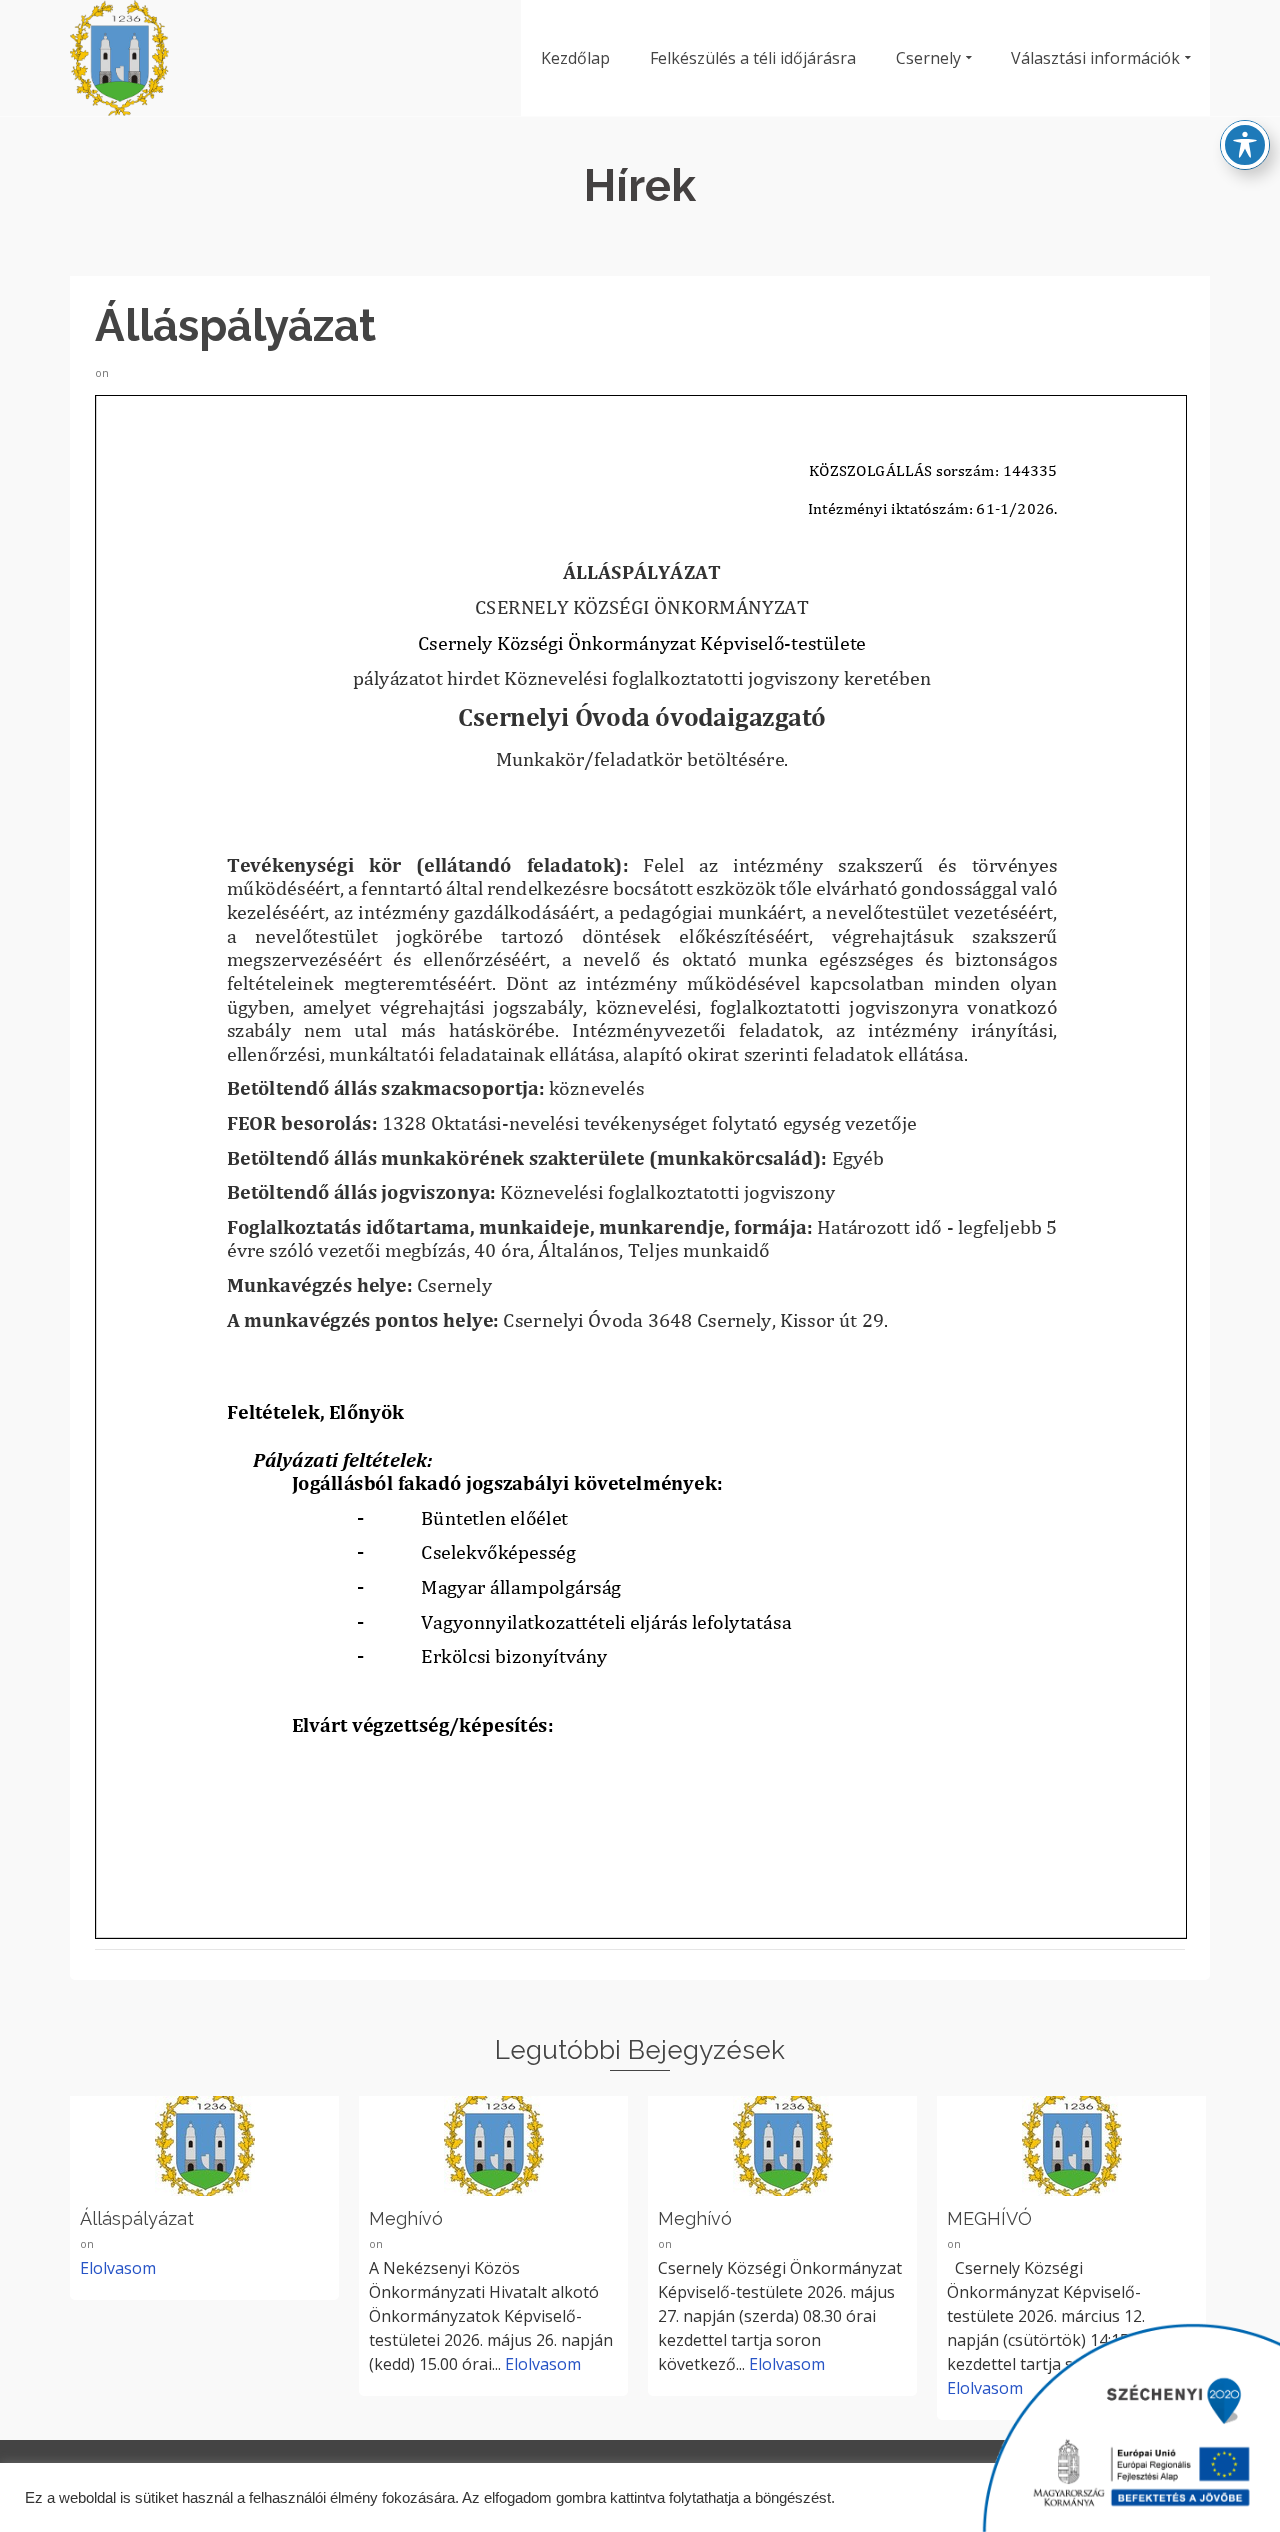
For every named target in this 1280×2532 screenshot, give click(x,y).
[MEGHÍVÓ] (1071, 2146)
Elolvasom (543, 2364)
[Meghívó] (493, 2146)
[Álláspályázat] (204, 2146)
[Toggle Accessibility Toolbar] (1245, 145)
